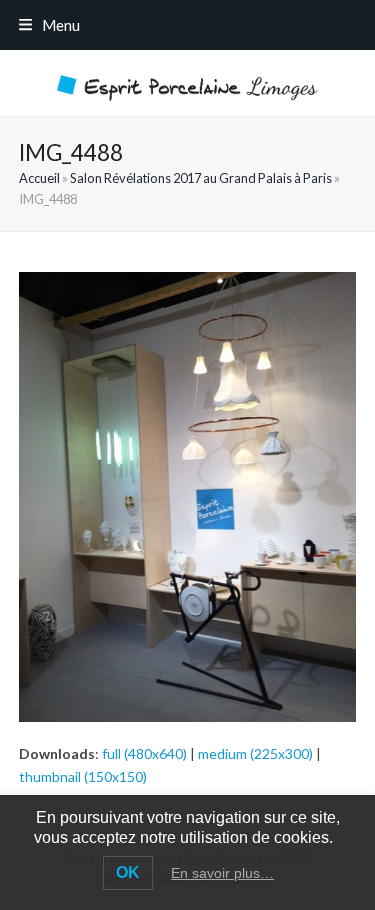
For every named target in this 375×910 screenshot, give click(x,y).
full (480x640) (144, 753)
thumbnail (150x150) (83, 776)
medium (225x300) (255, 753)
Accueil (39, 178)
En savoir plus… (222, 873)
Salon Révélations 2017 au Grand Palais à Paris (201, 178)
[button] (49, 25)
